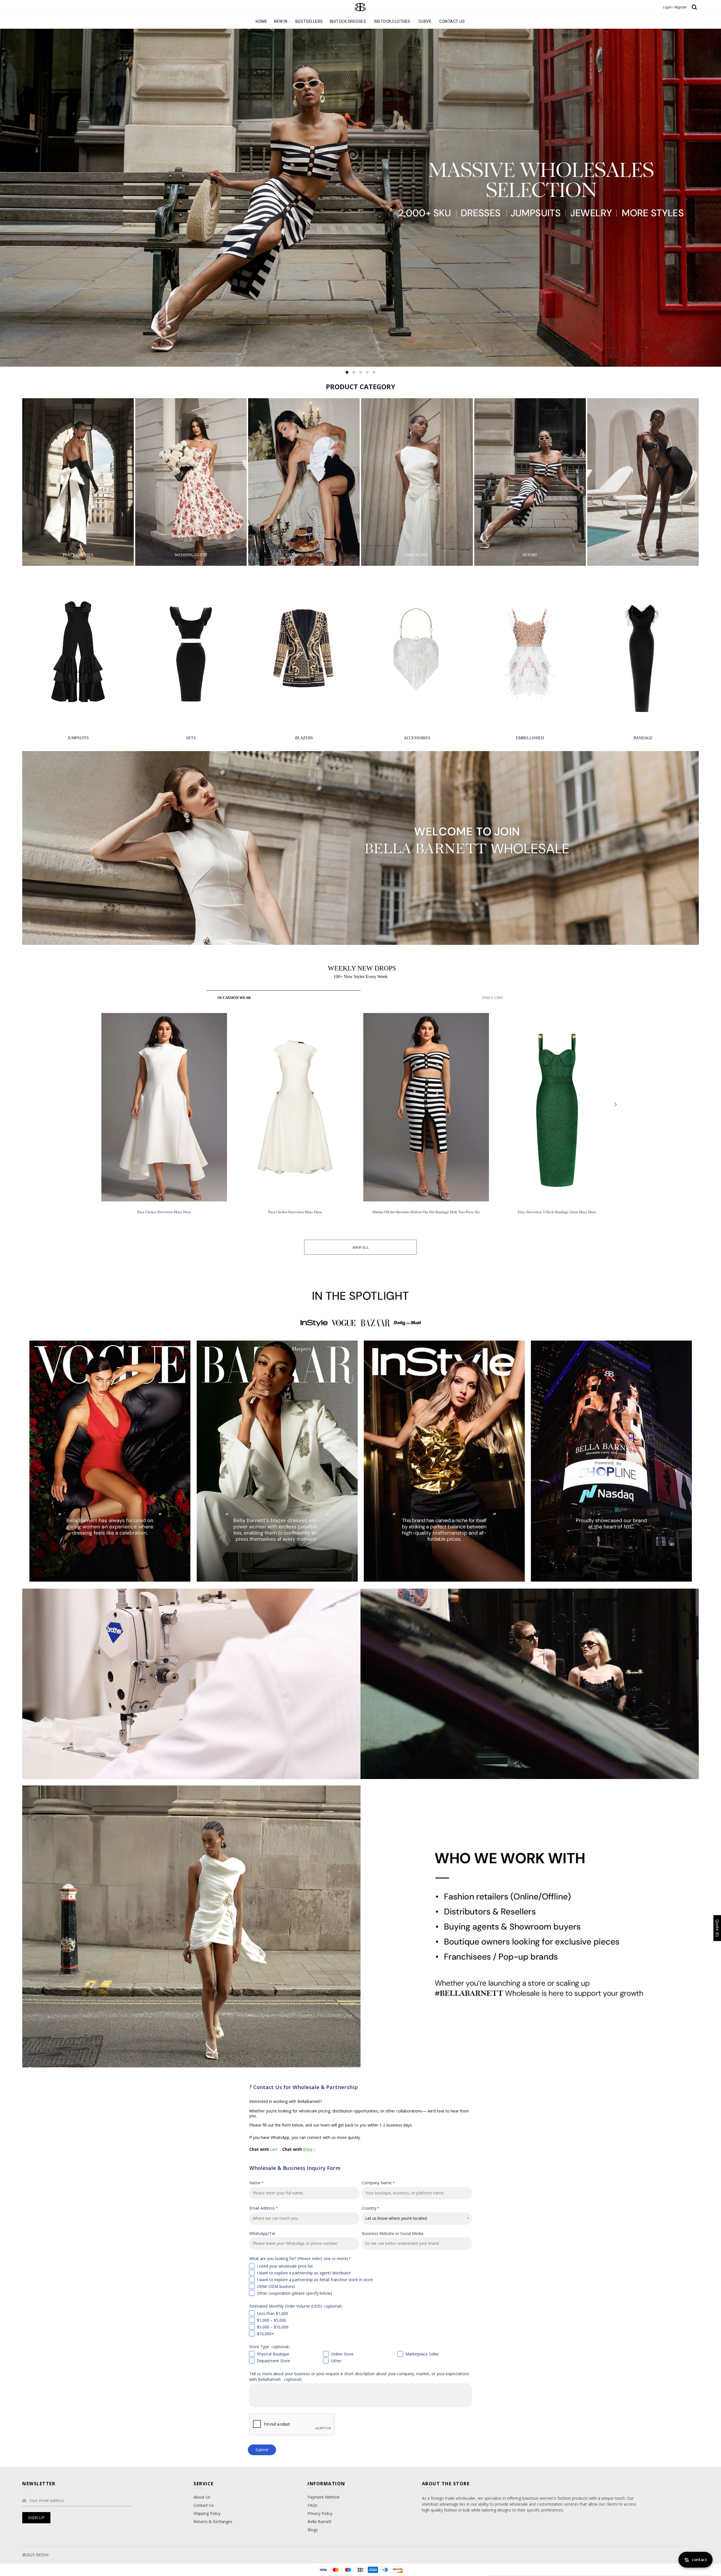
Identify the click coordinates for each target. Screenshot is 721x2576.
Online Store (342, 2354)
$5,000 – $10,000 (273, 2327)
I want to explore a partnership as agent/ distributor (304, 2273)
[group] (164, 1118)
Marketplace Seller (422, 2354)
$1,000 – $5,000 (272, 2320)
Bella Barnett (320, 2522)
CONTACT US (452, 21)
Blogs (313, 2530)
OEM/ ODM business (276, 2286)
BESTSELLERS (309, 21)
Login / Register (675, 7)
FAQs (312, 2505)
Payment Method (323, 2497)
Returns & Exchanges (213, 2522)
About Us (202, 2497)
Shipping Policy (207, 2513)
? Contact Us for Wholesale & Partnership (303, 2087)
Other (336, 2361)
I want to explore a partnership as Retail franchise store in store (315, 2280)
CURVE (425, 21)
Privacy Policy (320, 2513)
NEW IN (281, 21)
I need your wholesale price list (285, 2266)
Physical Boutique (273, 2354)
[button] (615, 1105)
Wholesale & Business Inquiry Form (295, 2168)
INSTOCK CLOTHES (392, 21)
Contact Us (204, 2505)
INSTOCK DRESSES (348, 21)
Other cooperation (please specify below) (294, 2293)
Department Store (273, 2361)
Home (262, 21)
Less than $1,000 (272, 2313)
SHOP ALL (361, 1247)
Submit (262, 2450)
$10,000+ (265, 2334)
